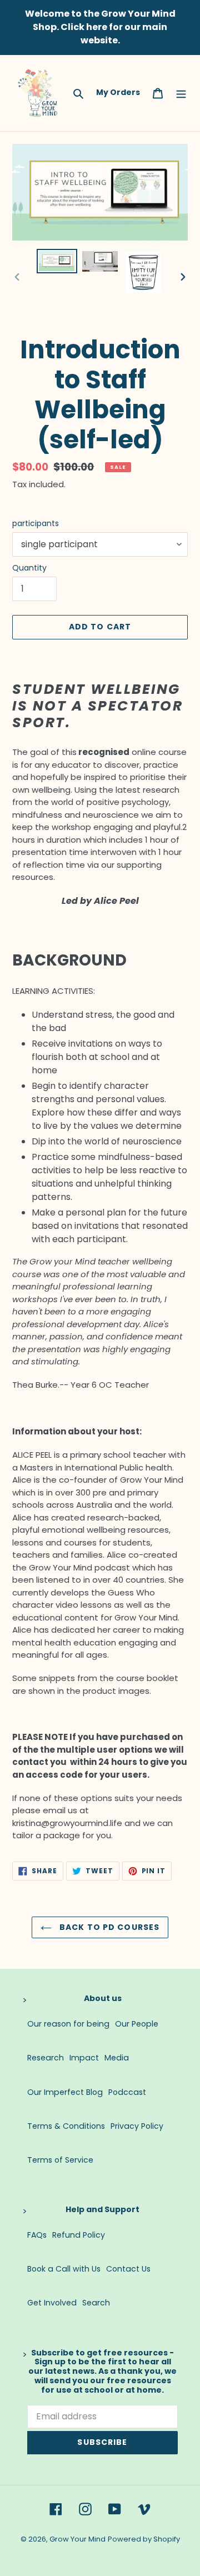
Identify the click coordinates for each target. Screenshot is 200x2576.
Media (117, 2058)
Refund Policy (79, 2235)
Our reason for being (68, 2024)
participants (36, 523)
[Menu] (181, 93)
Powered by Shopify (144, 2539)
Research (46, 2058)
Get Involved (52, 2303)
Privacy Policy (137, 2126)
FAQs (37, 2235)
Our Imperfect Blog (65, 2092)
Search (96, 2303)
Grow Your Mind (77, 2539)
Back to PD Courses (108, 1927)
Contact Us (128, 2269)
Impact (84, 2058)
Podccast (127, 2092)
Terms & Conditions (66, 2126)
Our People (137, 2024)
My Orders (118, 92)
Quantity (29, 568)
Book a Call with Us (64, 2269)
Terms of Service (60, 2160)
